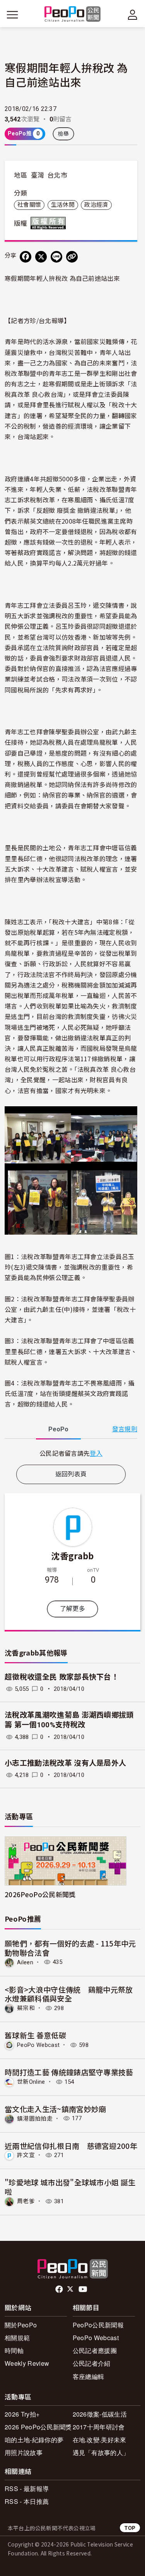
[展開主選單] (12, 15)
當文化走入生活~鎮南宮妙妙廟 (55, 2109)
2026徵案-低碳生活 (100, 2414)
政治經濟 (96, 205)
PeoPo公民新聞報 (98, 2325)
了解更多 (72, 1609)
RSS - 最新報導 (27, 2489)
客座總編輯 (89, 2376)
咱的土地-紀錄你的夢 (34, 2440)
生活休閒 (63, 205)
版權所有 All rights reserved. (50, 223)
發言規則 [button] (125, 1429)
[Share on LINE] (56, 257)
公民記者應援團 (95, 2350)
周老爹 (26, 2201)
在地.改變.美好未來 (100, 2440)
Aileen (25, 1962)
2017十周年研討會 (99, 2427)
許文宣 (26, 2155)
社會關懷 (29, 205)
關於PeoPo (21, 2325)
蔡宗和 (26, 2008)
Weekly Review (27, 2363)
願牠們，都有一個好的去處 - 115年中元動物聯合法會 (70, 1948)
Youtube (84, 2289)
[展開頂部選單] (133, 15)
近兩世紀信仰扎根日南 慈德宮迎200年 (71, 2146)
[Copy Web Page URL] (72, 257)
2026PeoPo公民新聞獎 (40, 1894)
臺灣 (38, 175)
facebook (60, 2289)
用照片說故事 (24, 2452)
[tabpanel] (71, 1453)
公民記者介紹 (92, 2363)
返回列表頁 (71, 1474)
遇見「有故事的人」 (101, 2452)
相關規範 (17, 2338)
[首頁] (72, 15)
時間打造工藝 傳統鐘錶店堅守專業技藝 (69, 2072)
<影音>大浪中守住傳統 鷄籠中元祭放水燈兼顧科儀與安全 (69, 1994)
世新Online (31, 2082)
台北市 (57, 175)
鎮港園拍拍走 (35, 2118)
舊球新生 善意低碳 (35, 2035)
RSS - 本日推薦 (27, 2501)
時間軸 (14, 2350)
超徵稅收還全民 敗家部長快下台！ (62, 1677)
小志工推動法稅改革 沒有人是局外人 (65, 1763)
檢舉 (64, 134)
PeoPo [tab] (58, 1429)
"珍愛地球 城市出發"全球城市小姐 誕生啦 (70, 2187)
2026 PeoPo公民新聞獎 (38, 2427)
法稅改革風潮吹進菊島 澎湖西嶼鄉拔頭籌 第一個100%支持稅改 (69, 1720)
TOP (130, 2528)
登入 (96, 1453)
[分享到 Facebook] (26, 257)
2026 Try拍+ (22, 2414)
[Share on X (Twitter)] (41, 257)
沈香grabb (72, 1555)
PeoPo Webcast (38, 2045)
